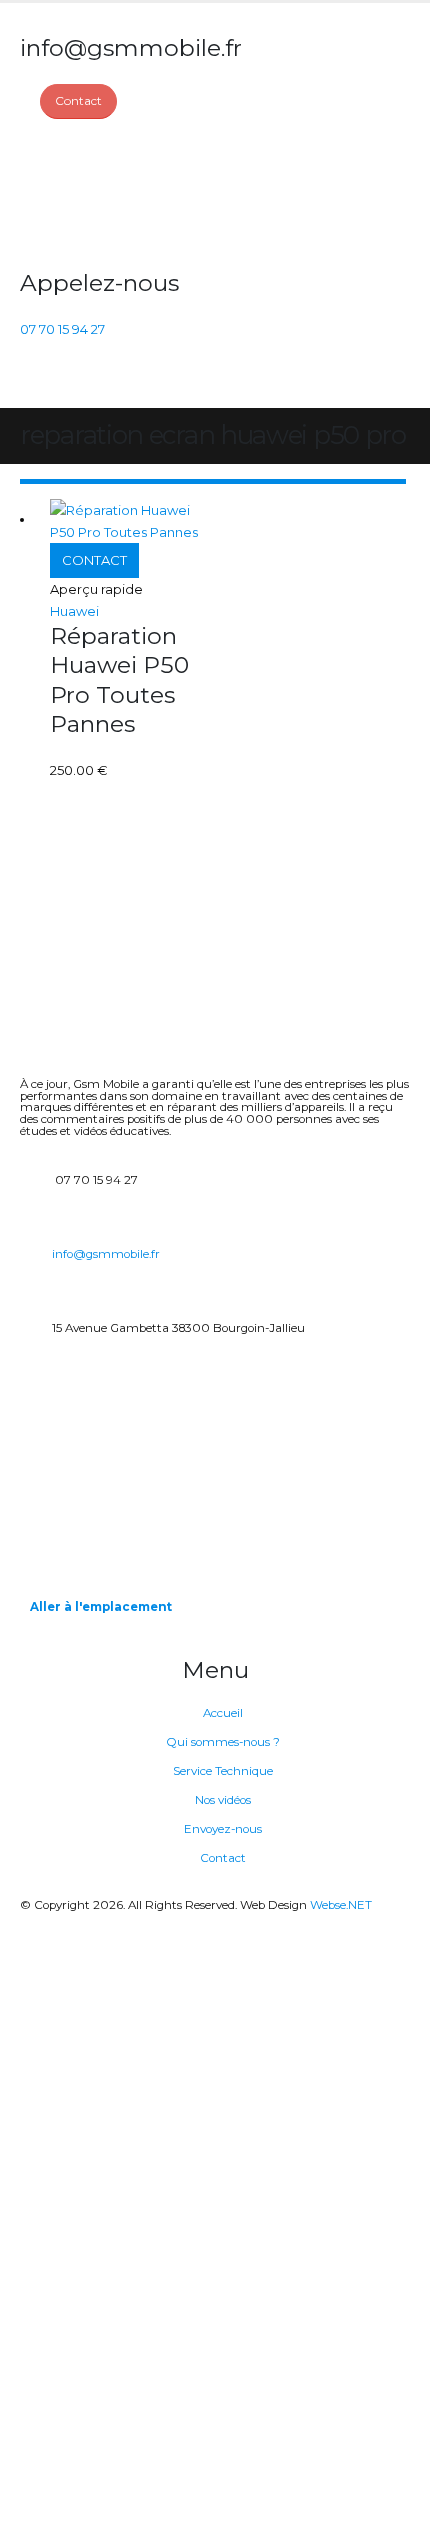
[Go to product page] (132, 521)
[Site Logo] (95, 194)
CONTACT (94, 560)
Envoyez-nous (223, 1829)
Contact (223, 1858)
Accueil (223, 1713)
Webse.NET (341, 1905)
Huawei (74, 611)
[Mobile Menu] (31, 383)
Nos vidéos (223, 1800)
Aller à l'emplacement (101, 1607)
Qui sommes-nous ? (223, 1742)
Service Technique (223, 1771)
